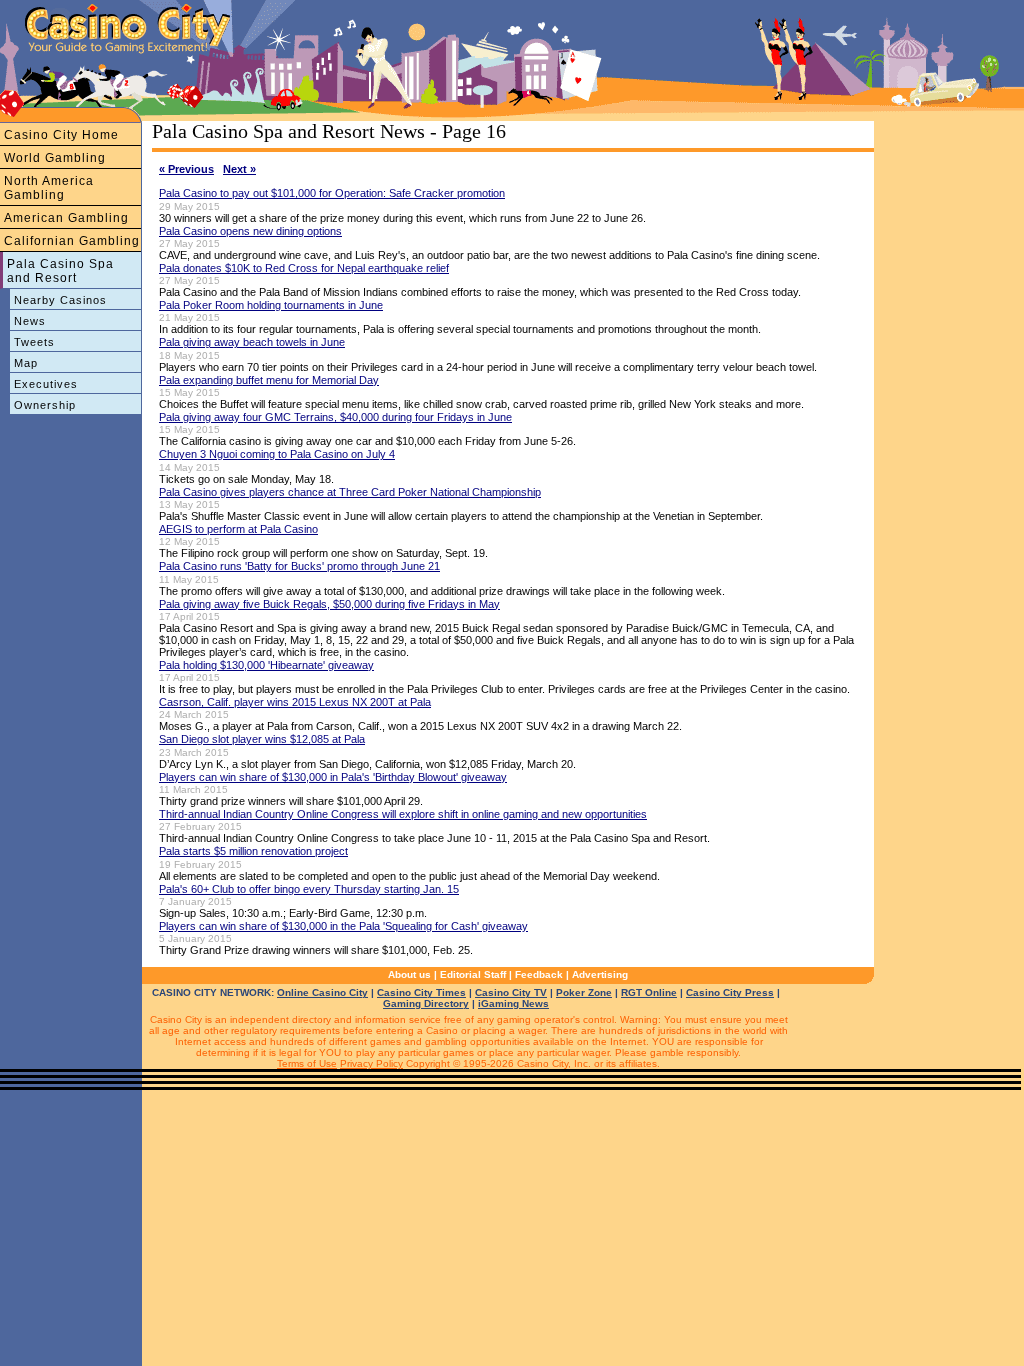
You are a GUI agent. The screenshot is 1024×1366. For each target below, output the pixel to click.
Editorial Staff (473, 974)
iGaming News (513, 1003)
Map (26, 363)
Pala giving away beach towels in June (252, 342)
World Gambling (55, 158)
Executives (46, 384)
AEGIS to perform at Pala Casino (238, 529)
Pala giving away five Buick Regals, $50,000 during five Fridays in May (329, 604)
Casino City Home (61, 135)
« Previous (186, 169)
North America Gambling (49, 188)
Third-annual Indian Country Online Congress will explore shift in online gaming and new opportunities (403, 814)
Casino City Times (421, 992)
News (30, 321)
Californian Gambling (72, 241)
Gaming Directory (426, 1003)
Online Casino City (322, 992)
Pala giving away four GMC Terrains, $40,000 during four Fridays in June (335, 417)
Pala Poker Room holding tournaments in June (271, 305)
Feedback (539, 974)
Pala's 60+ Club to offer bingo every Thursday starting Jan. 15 (309, 889)
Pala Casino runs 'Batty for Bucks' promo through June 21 (299, 566)
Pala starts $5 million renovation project (253, 851)
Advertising (600, 974)
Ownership (45, 405)
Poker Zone (584, 992)
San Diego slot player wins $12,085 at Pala (262, 739)
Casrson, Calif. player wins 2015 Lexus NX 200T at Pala (295, 702)
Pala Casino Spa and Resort (60, 271)
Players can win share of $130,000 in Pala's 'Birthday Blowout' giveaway (333, 777)
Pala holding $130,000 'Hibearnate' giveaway (266, 665)
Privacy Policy (371, 1063)
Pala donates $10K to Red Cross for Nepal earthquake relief (304, 268)
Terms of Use (307, 1063)
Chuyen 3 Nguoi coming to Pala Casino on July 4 (277, 454)
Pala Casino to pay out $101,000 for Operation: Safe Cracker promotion (332, 193)
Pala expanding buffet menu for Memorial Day (269, 380)
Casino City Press (730, 992)
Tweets (34, 342)
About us (409, 974)
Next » (239, 169)
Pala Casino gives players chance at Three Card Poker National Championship (350, 492)
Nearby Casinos (60, 300)
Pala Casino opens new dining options (250, 231)
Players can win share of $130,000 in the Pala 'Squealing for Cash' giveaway (343, 926)
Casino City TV (511, 992)
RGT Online (649, 992)
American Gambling (66, 218)
